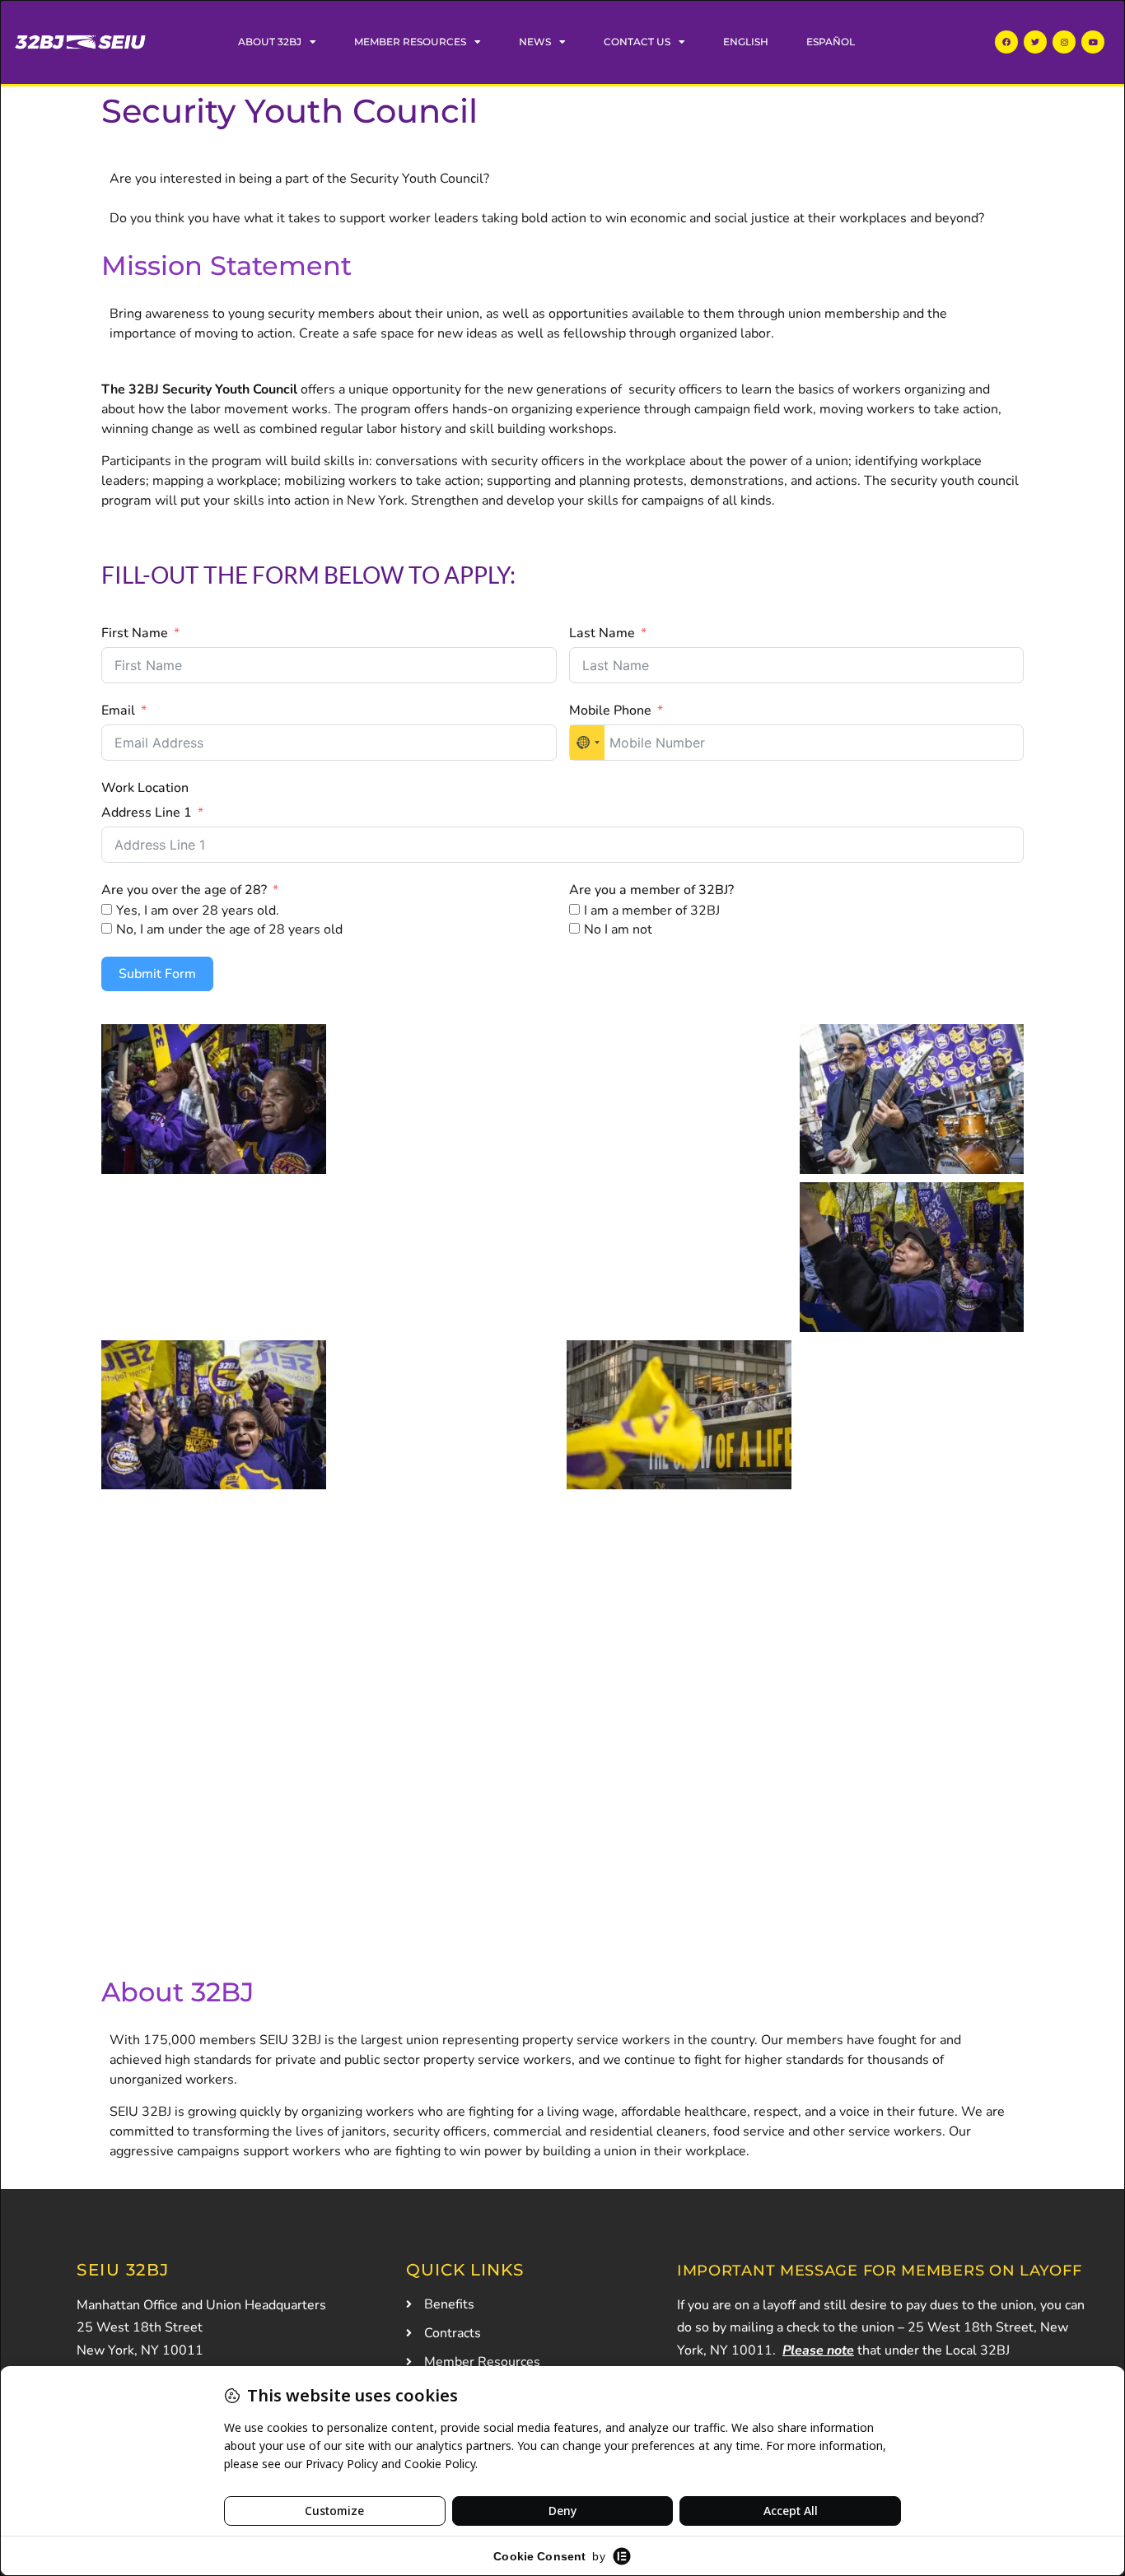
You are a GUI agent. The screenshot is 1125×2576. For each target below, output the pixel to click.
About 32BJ (270, 42)
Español (831, 42)
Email (118, 710)
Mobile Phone (610, 710)
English (746, 42)
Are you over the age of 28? (186, 890)
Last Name (602, 633)
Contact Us (637, 42)
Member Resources (410, 42)
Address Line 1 (147, 813)
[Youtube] (1093, 42)
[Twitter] (1035, 42)
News (535, 42)
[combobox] (587, 743)
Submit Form (157, 974)
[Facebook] (1006, 42)
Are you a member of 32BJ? (651, 890)
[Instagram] (1064, 42)
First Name (135, 633)
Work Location (145, 788)
